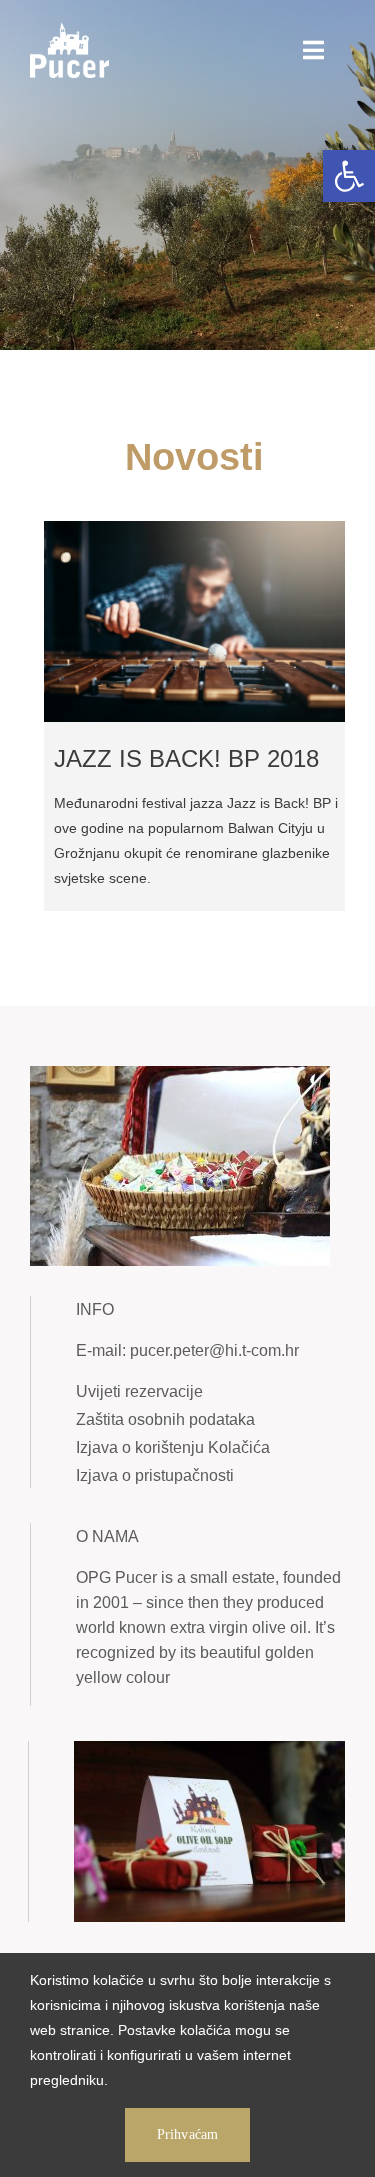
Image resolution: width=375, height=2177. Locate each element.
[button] (349, 176)
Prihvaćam (188, 2134)
